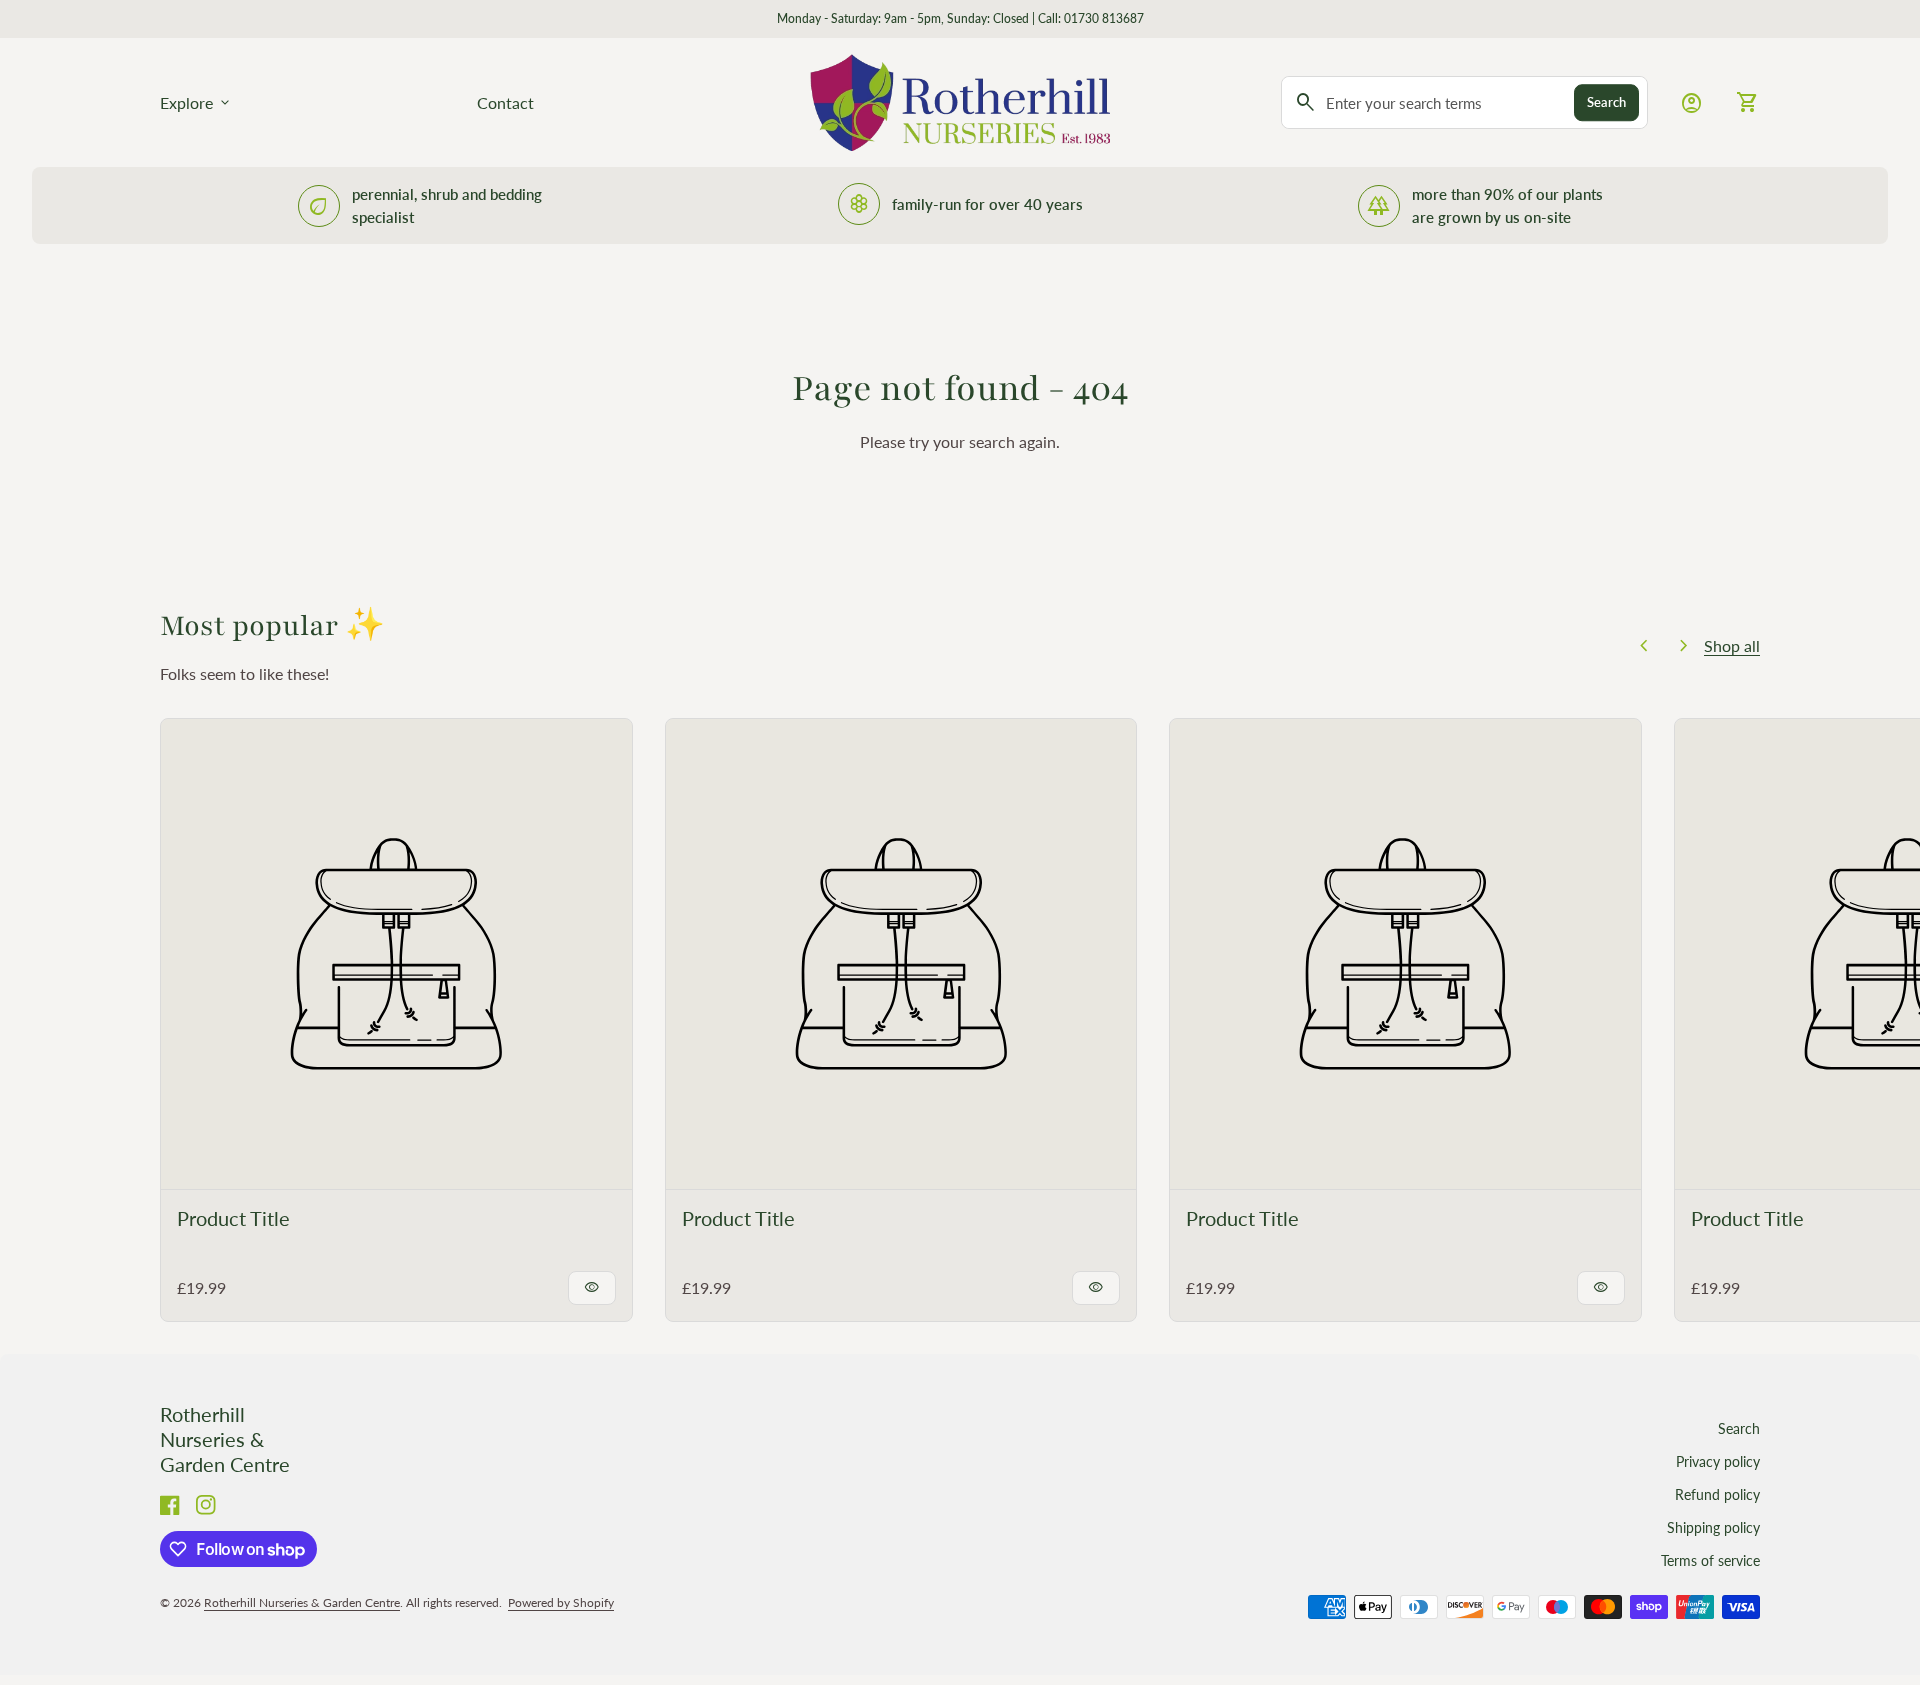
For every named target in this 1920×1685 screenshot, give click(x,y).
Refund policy (1717, 1494)
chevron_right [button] (1684, 646)
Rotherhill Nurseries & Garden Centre (225, 1439)
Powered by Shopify (561, 1602)
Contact (505, 102)
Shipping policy (1713, 1527)
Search (1606, 102)
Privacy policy (1718, 1461)
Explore (196, 103)
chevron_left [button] (1644, 646)
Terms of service (1710, 1560)
